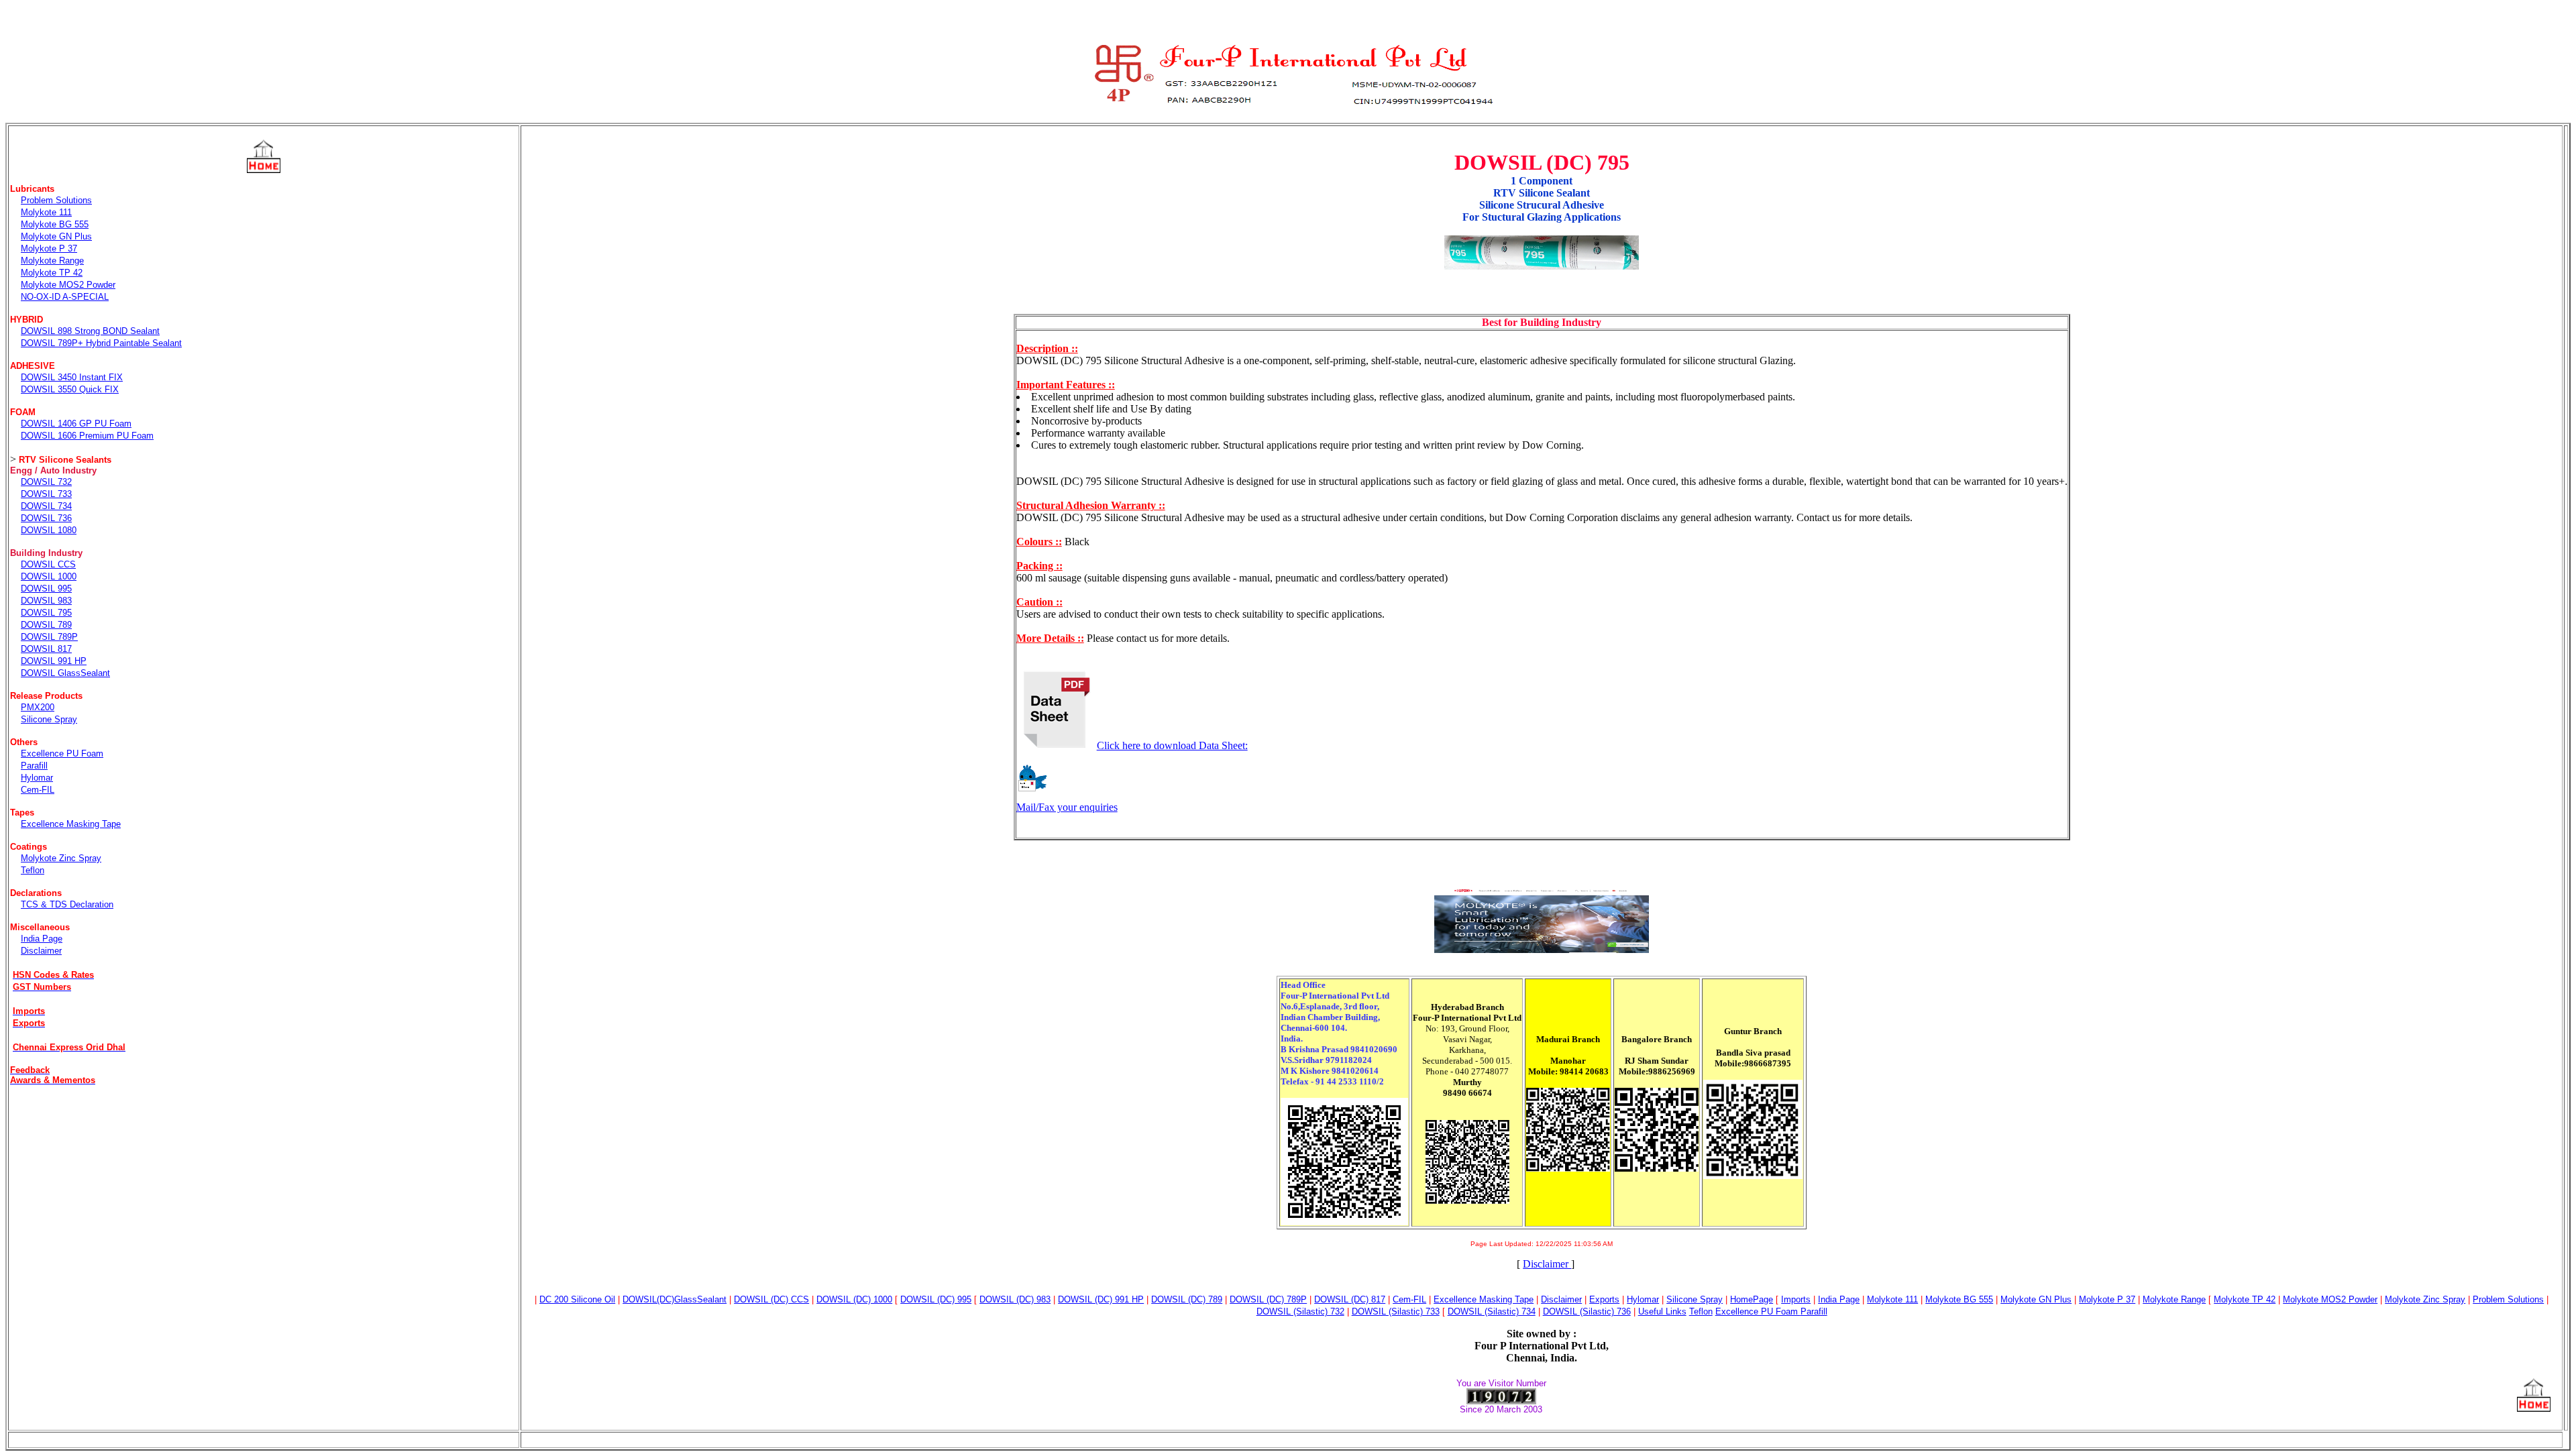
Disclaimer (1547, 1264)
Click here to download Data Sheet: (1172, 745)
